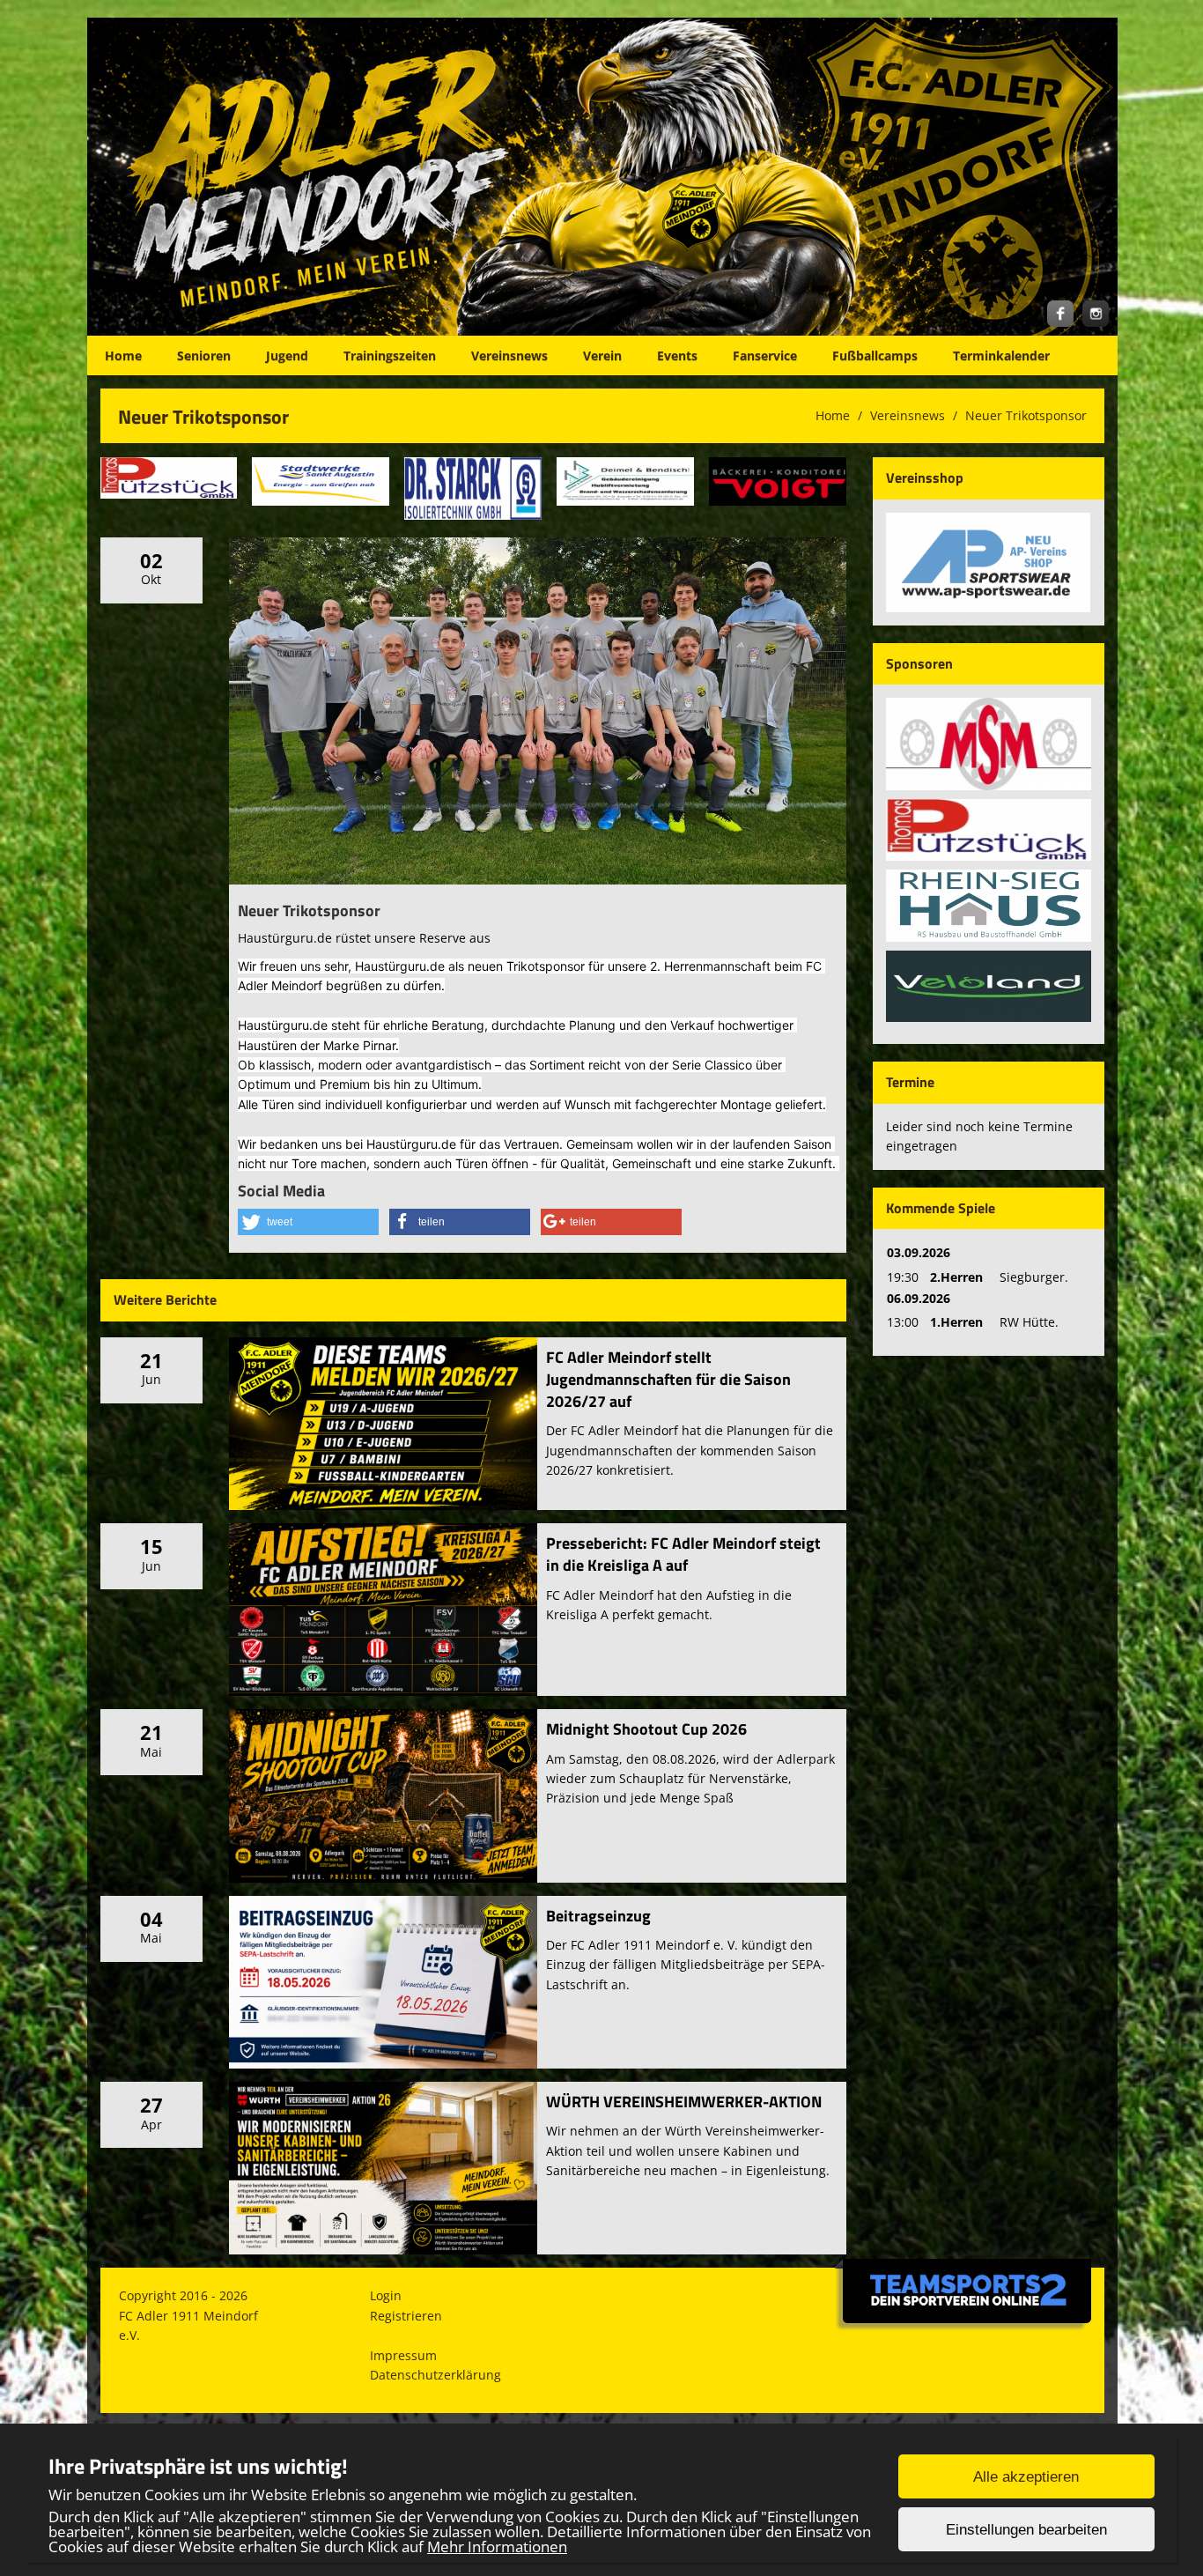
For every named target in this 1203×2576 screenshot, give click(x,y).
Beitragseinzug (598, 1916)
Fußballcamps (875, 355)
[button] (308, 1222)
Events (677, 355)
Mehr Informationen (497, 2546)
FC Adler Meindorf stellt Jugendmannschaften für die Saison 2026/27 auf (668, 1379)
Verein (602, 355)
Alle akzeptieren (1026, 2477)
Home (123, 355)
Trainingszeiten (390, 355)
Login (386, 2295)
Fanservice (765, 355)
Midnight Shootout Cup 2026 (646, 1729)
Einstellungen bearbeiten (1026, 2530)
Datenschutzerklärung (435, 2375)
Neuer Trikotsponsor (1026, 415)
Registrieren (406, 2316)
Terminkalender (1001, 355)
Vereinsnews (509, 355)
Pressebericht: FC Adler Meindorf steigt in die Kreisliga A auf (683, 1554)
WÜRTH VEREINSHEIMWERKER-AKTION (684, 2102)
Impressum (403, 2355)
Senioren (204, 355)
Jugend (287, 355)
